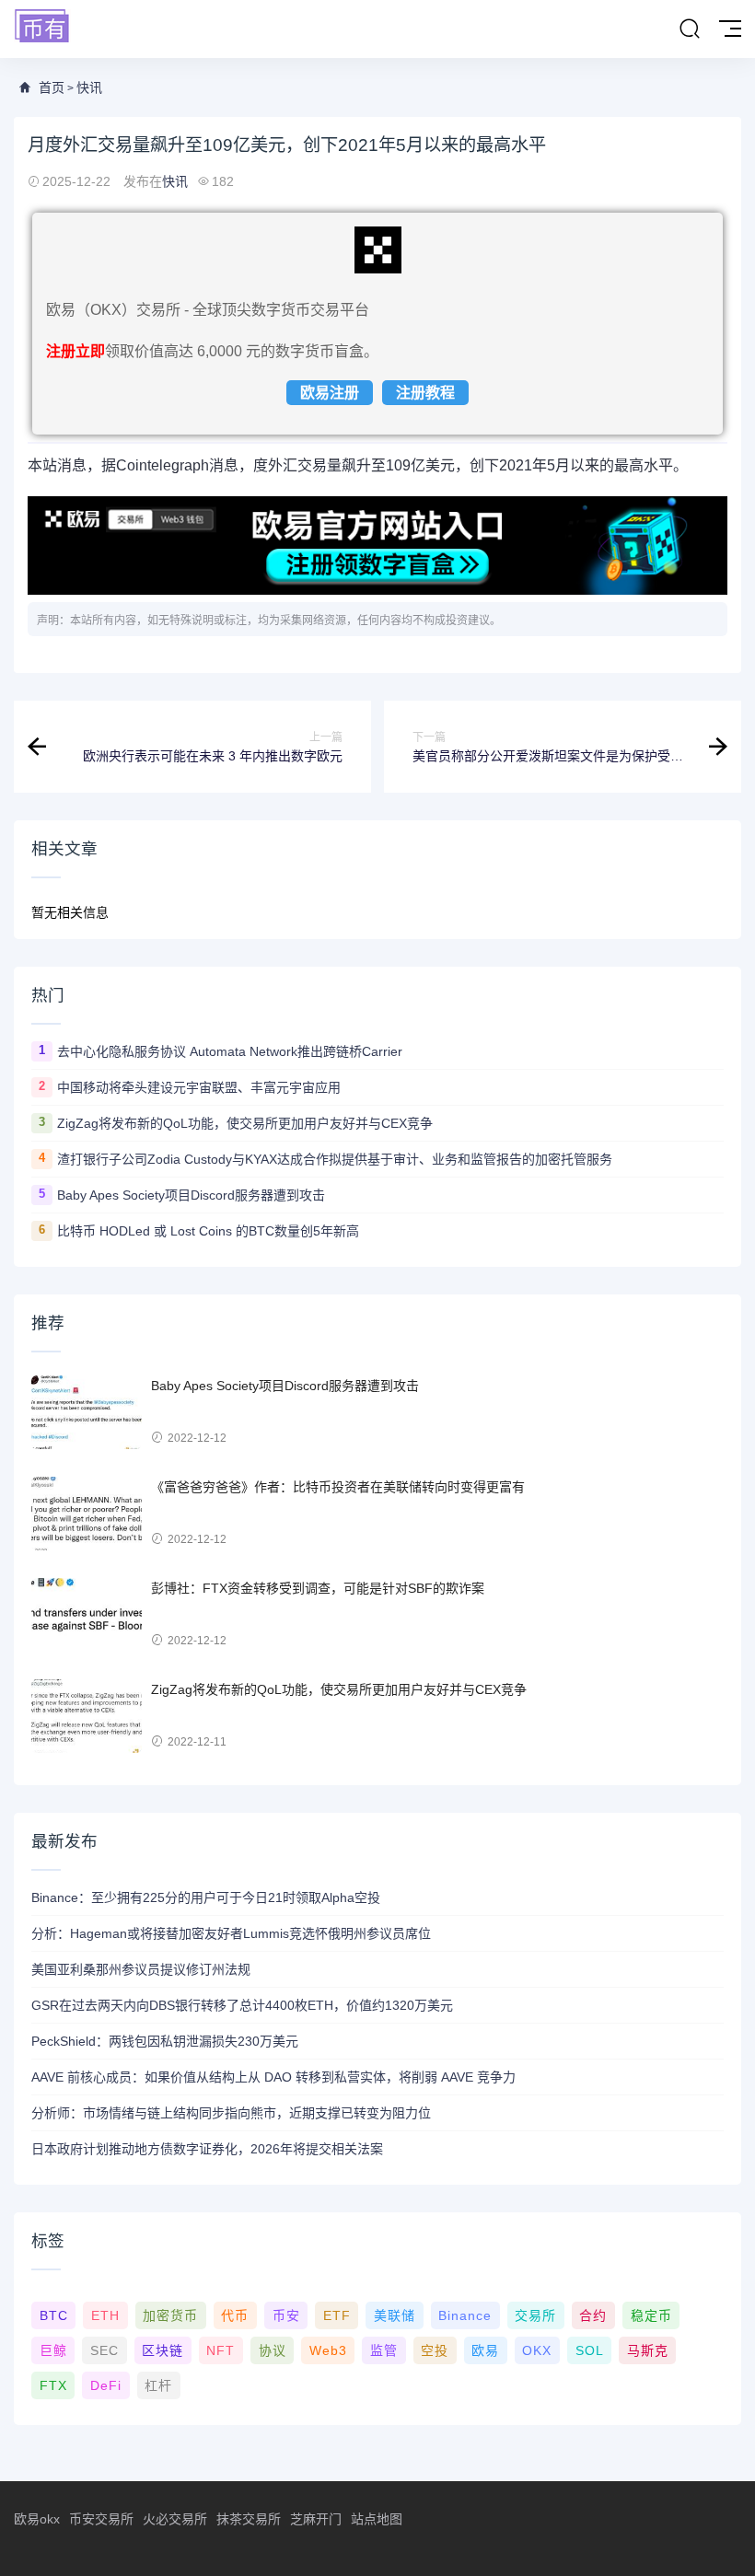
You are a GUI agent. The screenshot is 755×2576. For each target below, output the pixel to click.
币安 (286, 2315)
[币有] (42, 27)
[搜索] (690, 29)
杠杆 (158, 2385)
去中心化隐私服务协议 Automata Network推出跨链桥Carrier (230, 1051)
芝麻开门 (316, 2519)
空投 (435, 2350)
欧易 (485, 2350)
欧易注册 (330, 393)
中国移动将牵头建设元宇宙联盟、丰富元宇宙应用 (199, 1087)
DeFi (106, 2385)
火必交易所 (175, 2519)
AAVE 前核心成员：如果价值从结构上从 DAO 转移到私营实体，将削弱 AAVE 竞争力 (273, 2077)
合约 (593, 2315)
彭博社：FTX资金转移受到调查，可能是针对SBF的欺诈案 (318, 1588)
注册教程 (425, 393)
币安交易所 (101, 2519)
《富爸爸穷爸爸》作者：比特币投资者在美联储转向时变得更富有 (338, 1487)
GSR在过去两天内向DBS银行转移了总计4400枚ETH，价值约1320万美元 (242, 2005)
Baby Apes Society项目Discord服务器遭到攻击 (191, 1195)
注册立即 (75, 351)
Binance (465, 2315)
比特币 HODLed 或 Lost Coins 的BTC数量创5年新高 (208, 1231)
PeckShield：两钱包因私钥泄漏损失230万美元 (165, 2041)
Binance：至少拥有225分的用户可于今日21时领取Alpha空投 (206, 1897)
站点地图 (377, 2519)
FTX (53, 2385)
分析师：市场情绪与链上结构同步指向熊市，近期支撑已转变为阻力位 (231, 2113)
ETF (337, 2315)
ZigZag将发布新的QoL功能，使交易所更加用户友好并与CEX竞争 (245, 1123)
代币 (235, 2315)
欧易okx (37, 2519)
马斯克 (648, 2350)
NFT (221, 2350)
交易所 (535, 2315)
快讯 (89, 87)
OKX (537, 2350)
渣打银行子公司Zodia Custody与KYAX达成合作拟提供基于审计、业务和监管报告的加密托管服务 (335, 1159)
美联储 (395, 2315)
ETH (105, 2315)
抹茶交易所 (249, 2519)
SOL (590, 2350)
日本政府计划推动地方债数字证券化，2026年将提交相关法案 (207, 2149)
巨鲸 (53, 2350)
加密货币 (170, 2315)
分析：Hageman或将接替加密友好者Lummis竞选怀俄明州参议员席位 (231, 1933)
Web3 (328, 2350)
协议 (273, 2350)
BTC (54, 2315)
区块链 (163, 2350)
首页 (52, 87)
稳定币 (651, 2315)
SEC (105, 2350)
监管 (384, 2350)
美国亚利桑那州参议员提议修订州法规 (141, 1969)
